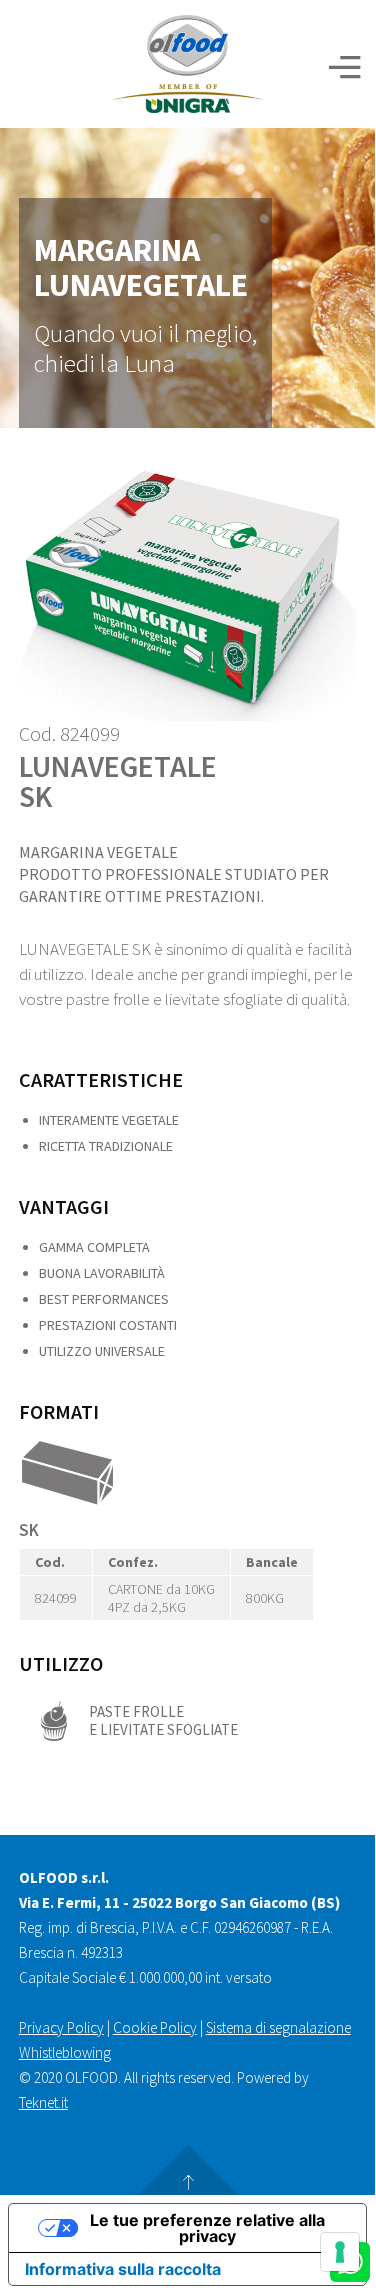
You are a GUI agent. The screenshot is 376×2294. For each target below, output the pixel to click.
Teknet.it (43, 2102)
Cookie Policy (155, 2027)
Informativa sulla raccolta (123, 2269)
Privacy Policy (61, 2027)
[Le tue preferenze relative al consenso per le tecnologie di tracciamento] (340, 2252)
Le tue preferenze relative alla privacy (207, 2228)
